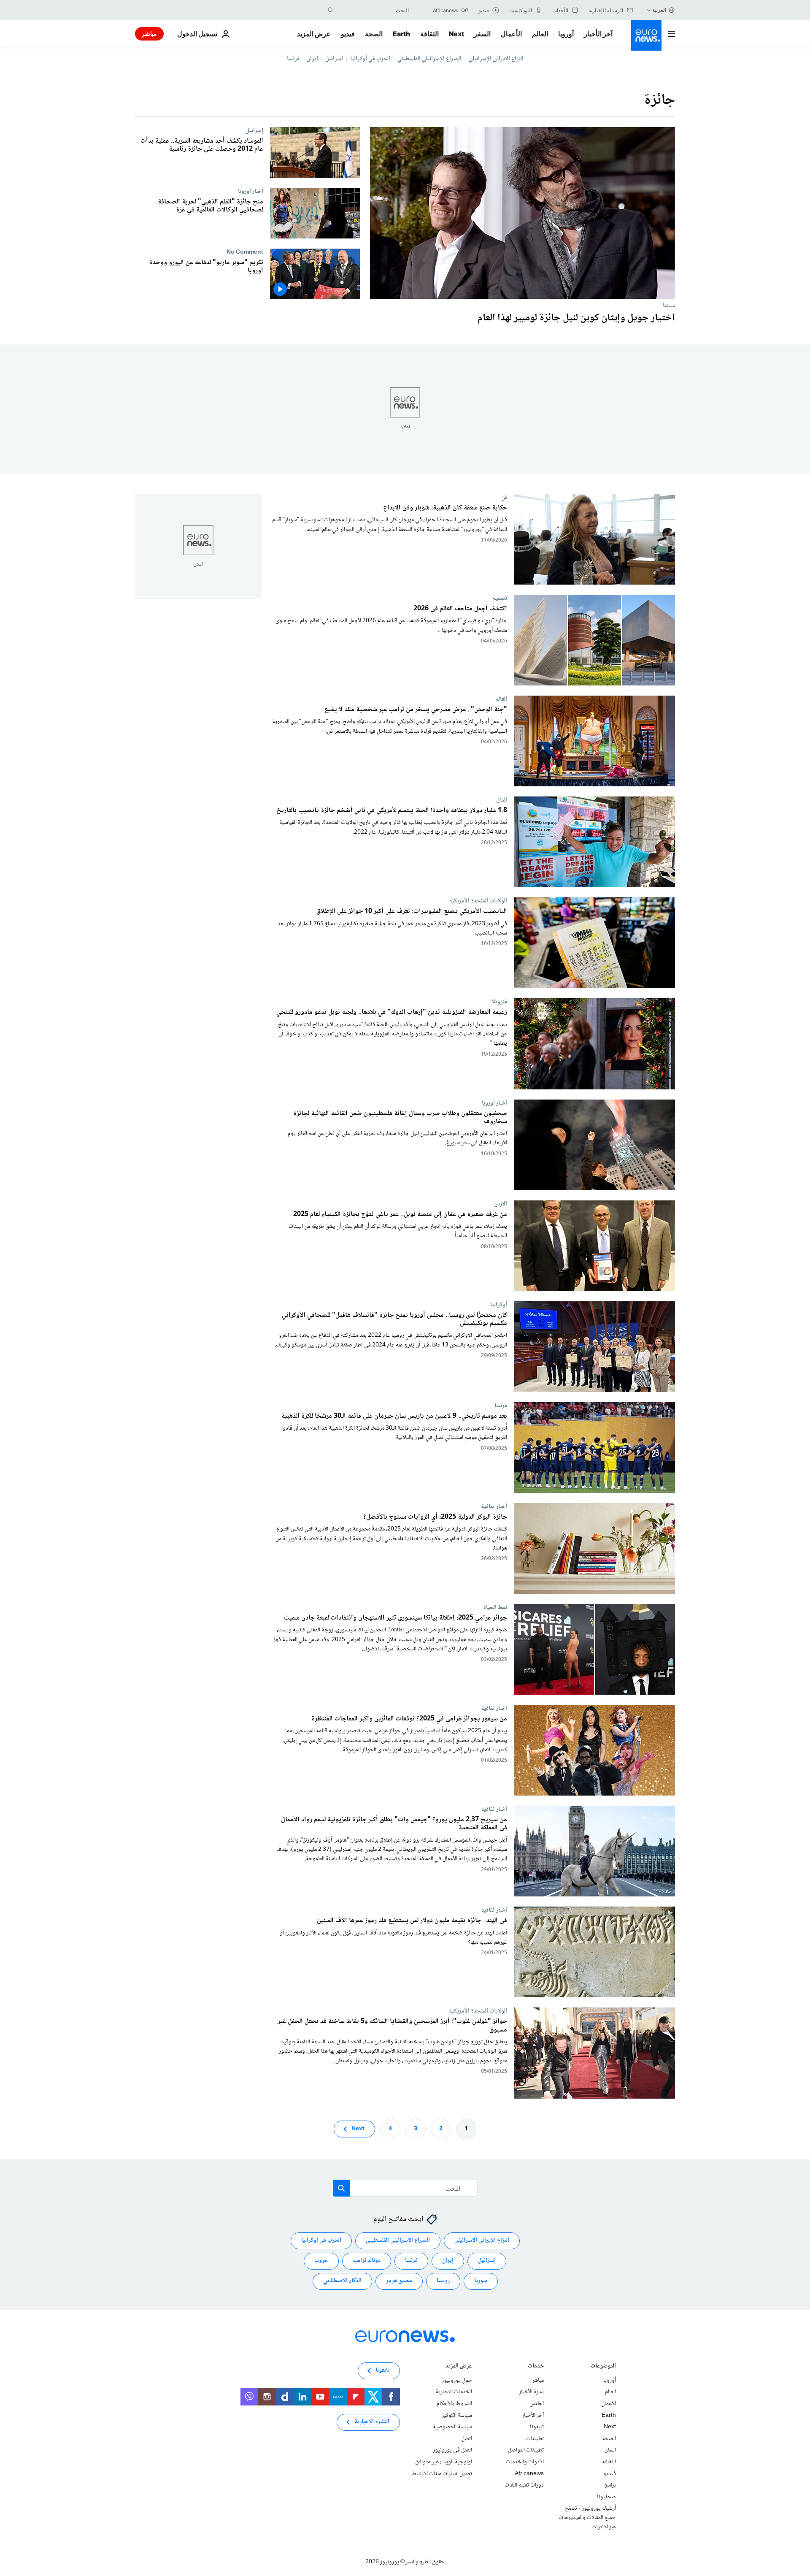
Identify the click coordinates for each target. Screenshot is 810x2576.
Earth (401, 34)
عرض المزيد (459, 2367)
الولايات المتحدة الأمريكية (478, 901)
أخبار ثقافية (494, 1506)
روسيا (443, 2281)
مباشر (149, 34)
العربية (659, 10)
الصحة (374, 34)
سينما (669, 306)
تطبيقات (535, 2439)
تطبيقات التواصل (526, 2450)
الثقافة (429, 34)
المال (502, 800)
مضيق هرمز (399, 2281)
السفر (482, 34)
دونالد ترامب (367, 2261)
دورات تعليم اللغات (524, 2485)
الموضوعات (603, 2367)
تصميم (500, 599)
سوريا (481, 2281)
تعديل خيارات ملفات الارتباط (442, 2474)
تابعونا (537, 2427)
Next (456, 34)
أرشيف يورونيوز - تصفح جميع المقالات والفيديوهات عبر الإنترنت (587, 2518)
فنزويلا (499, 1002)
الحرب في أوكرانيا (370, 59)
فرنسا (293, 59)
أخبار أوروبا (251, 191)
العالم (540, 34)
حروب (321, 2261)
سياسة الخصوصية (452, 2427)
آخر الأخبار (598, 34)
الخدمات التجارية (454, 2392)
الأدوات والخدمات (525, 2462)
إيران (312, 59)
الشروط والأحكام (454, 2404)
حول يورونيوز (457, 2381)
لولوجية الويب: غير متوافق (444, 2462)
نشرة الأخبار (531, 2392)
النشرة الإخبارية (372, 2422)
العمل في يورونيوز (452, 2450)
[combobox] (373, 10)
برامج (610, 2485)
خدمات (536, 2367)
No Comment (245, 252)
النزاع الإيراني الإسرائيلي (496, 59)
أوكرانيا (499, 1305)
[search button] (331, 10)
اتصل (467, 2439)
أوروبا (566, 34)
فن (504, 497)
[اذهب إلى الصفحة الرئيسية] (646, 35)
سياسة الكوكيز (457, 2416)
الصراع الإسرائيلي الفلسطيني (429, 59)
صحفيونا (606, 2497)
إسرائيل (334, 59)
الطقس (537, 2404)
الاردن (501, 1204)
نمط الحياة (495, 1607)
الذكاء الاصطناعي (342, 2281)
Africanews (529, 2474)
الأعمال (511, 34)
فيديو (348, 34)
